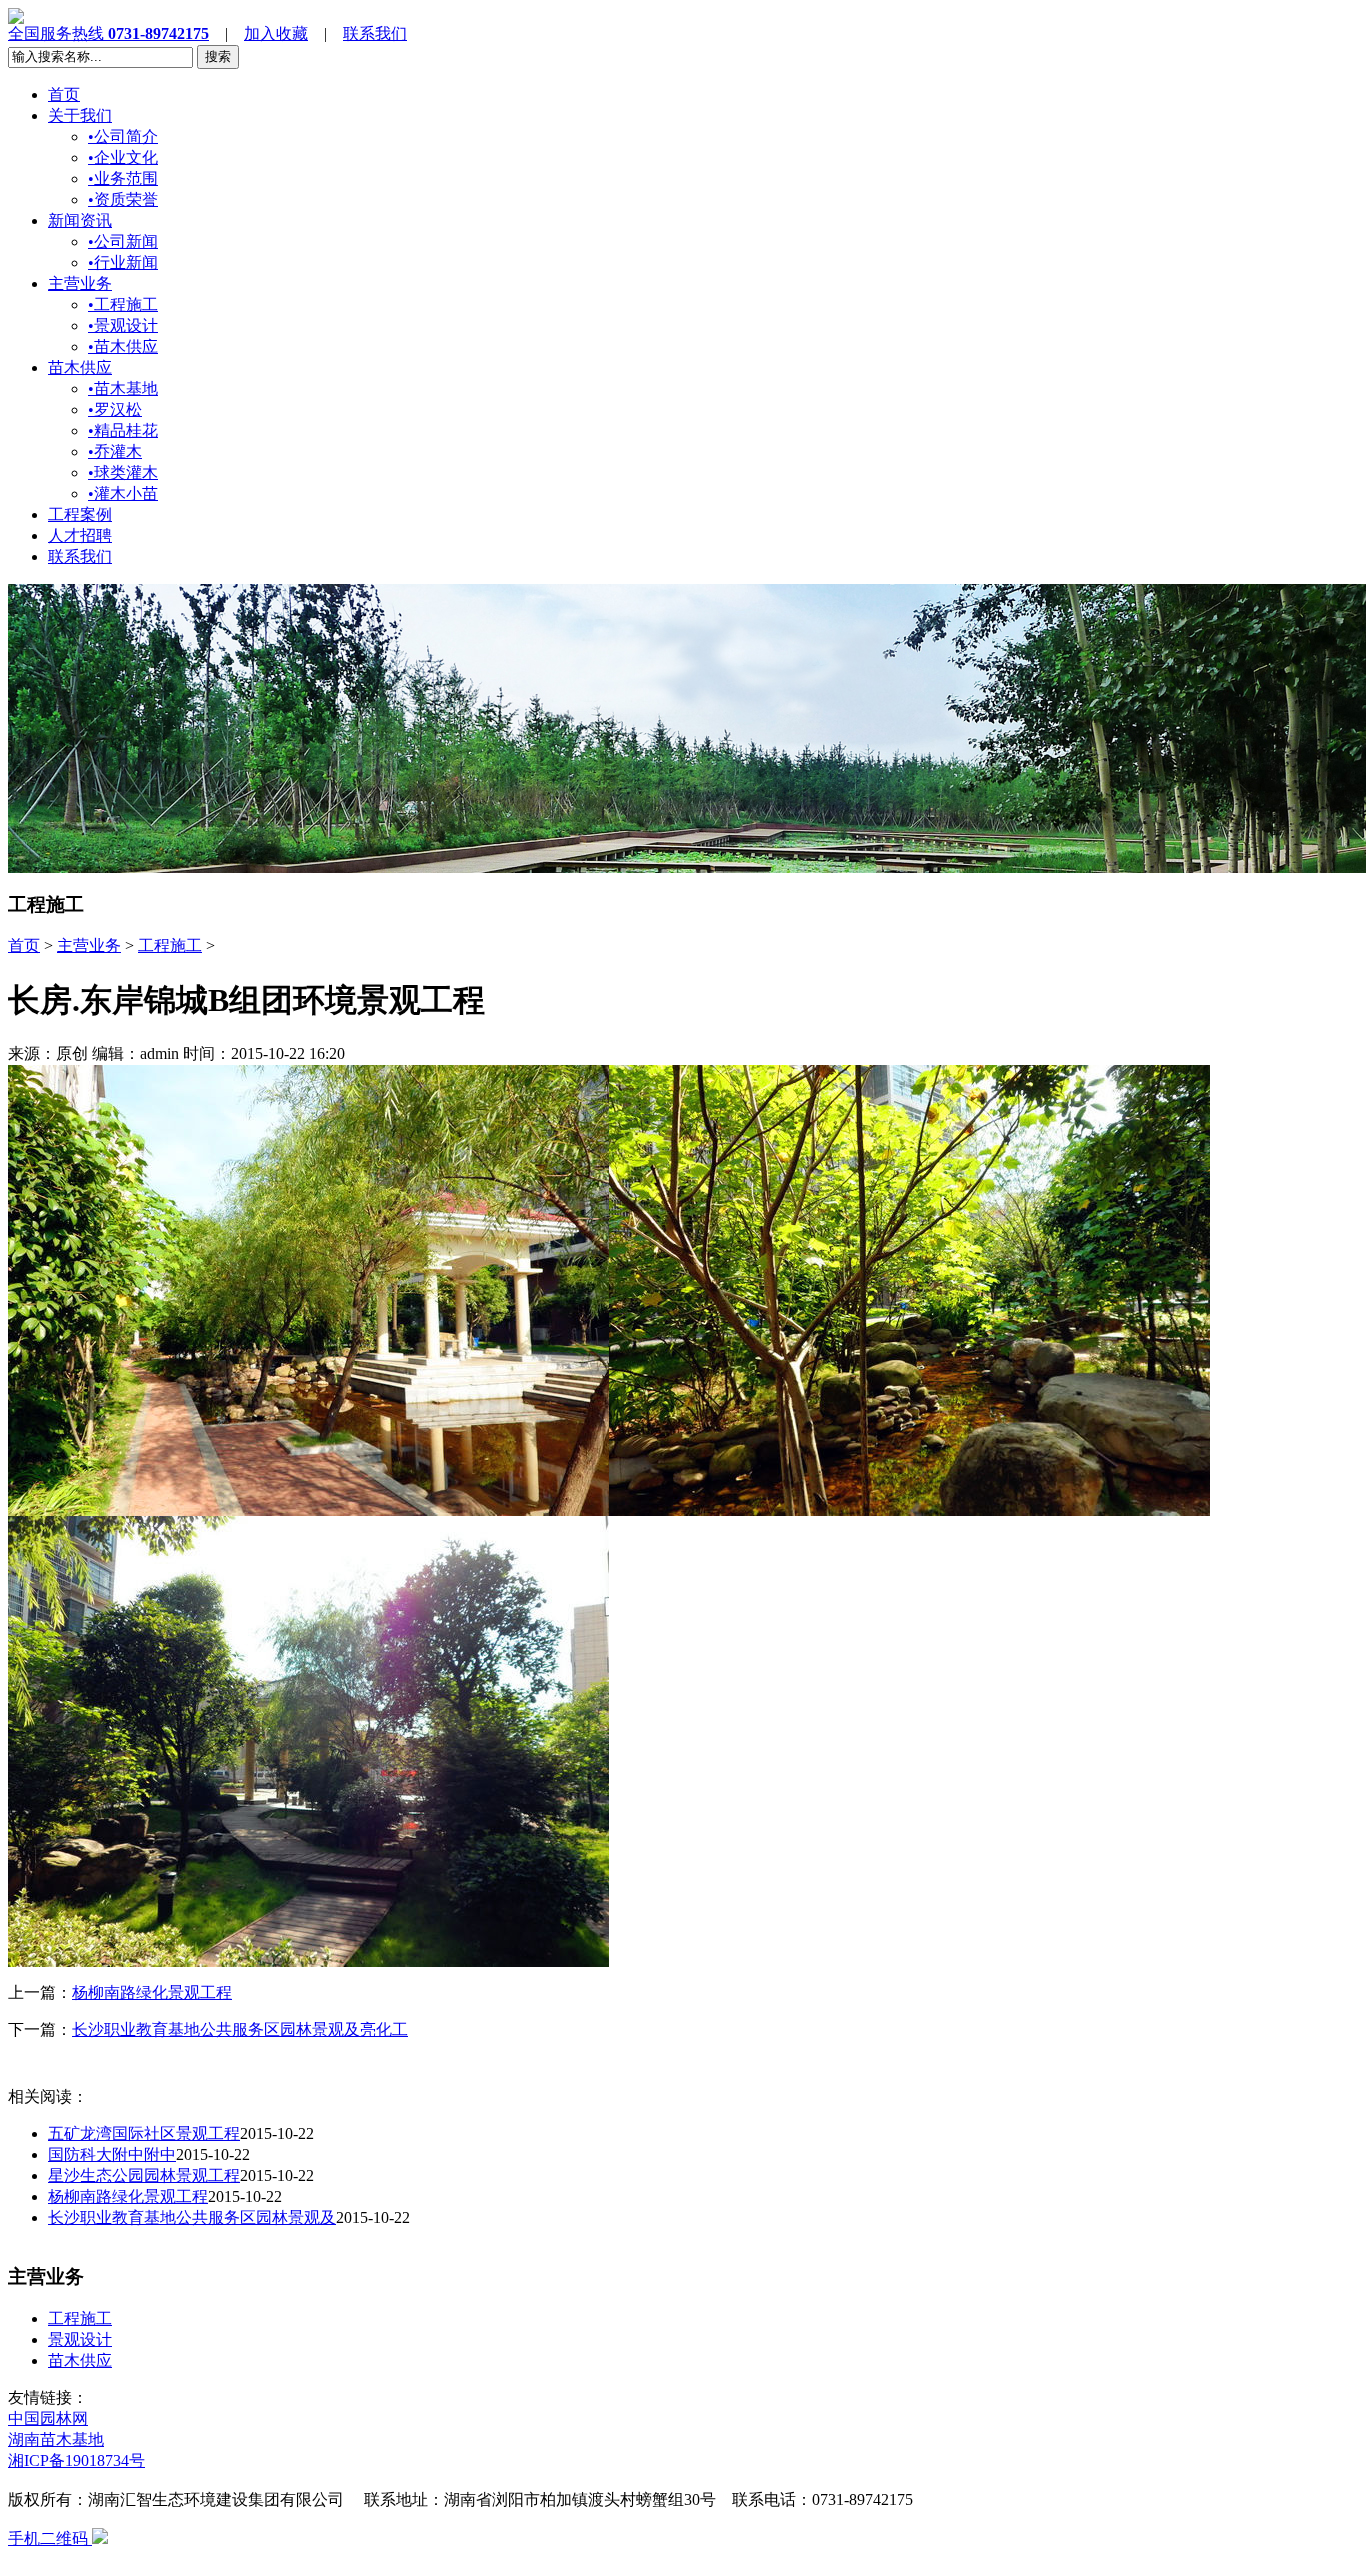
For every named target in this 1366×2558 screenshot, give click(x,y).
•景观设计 (123, 325)
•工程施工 (123, 304)
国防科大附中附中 (112, 2154)
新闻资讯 (80, 220)
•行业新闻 (123, 262)
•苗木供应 (123, 346)
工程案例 (80, 514)
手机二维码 (50, 2538)
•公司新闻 (123, 241)
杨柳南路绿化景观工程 (152, 1992)
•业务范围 (123, 178)
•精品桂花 (123, 430)
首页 (64, 94)
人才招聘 (80, 535)
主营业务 (80, 283)
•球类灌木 (123, 472)
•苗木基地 (123, 388)
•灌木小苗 (123, 493)
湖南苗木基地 (56, 2439)
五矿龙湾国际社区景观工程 (144, 2133)
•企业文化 (123, 157)
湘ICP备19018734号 (76, 2460)
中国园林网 (48, 2418)
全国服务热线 (108, 33)
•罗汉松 (115, 409)
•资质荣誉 (123, 199)
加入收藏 (276, 33)
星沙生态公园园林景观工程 (144, 2175)
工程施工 (170, 945)
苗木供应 (80, 367)
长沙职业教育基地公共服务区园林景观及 (192, 2217)
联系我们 (375, 33)
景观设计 (80, 2339)
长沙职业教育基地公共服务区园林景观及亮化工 (240, 2029)
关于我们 (80, 115)
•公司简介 (123, 136)
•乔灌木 (115, 451)
